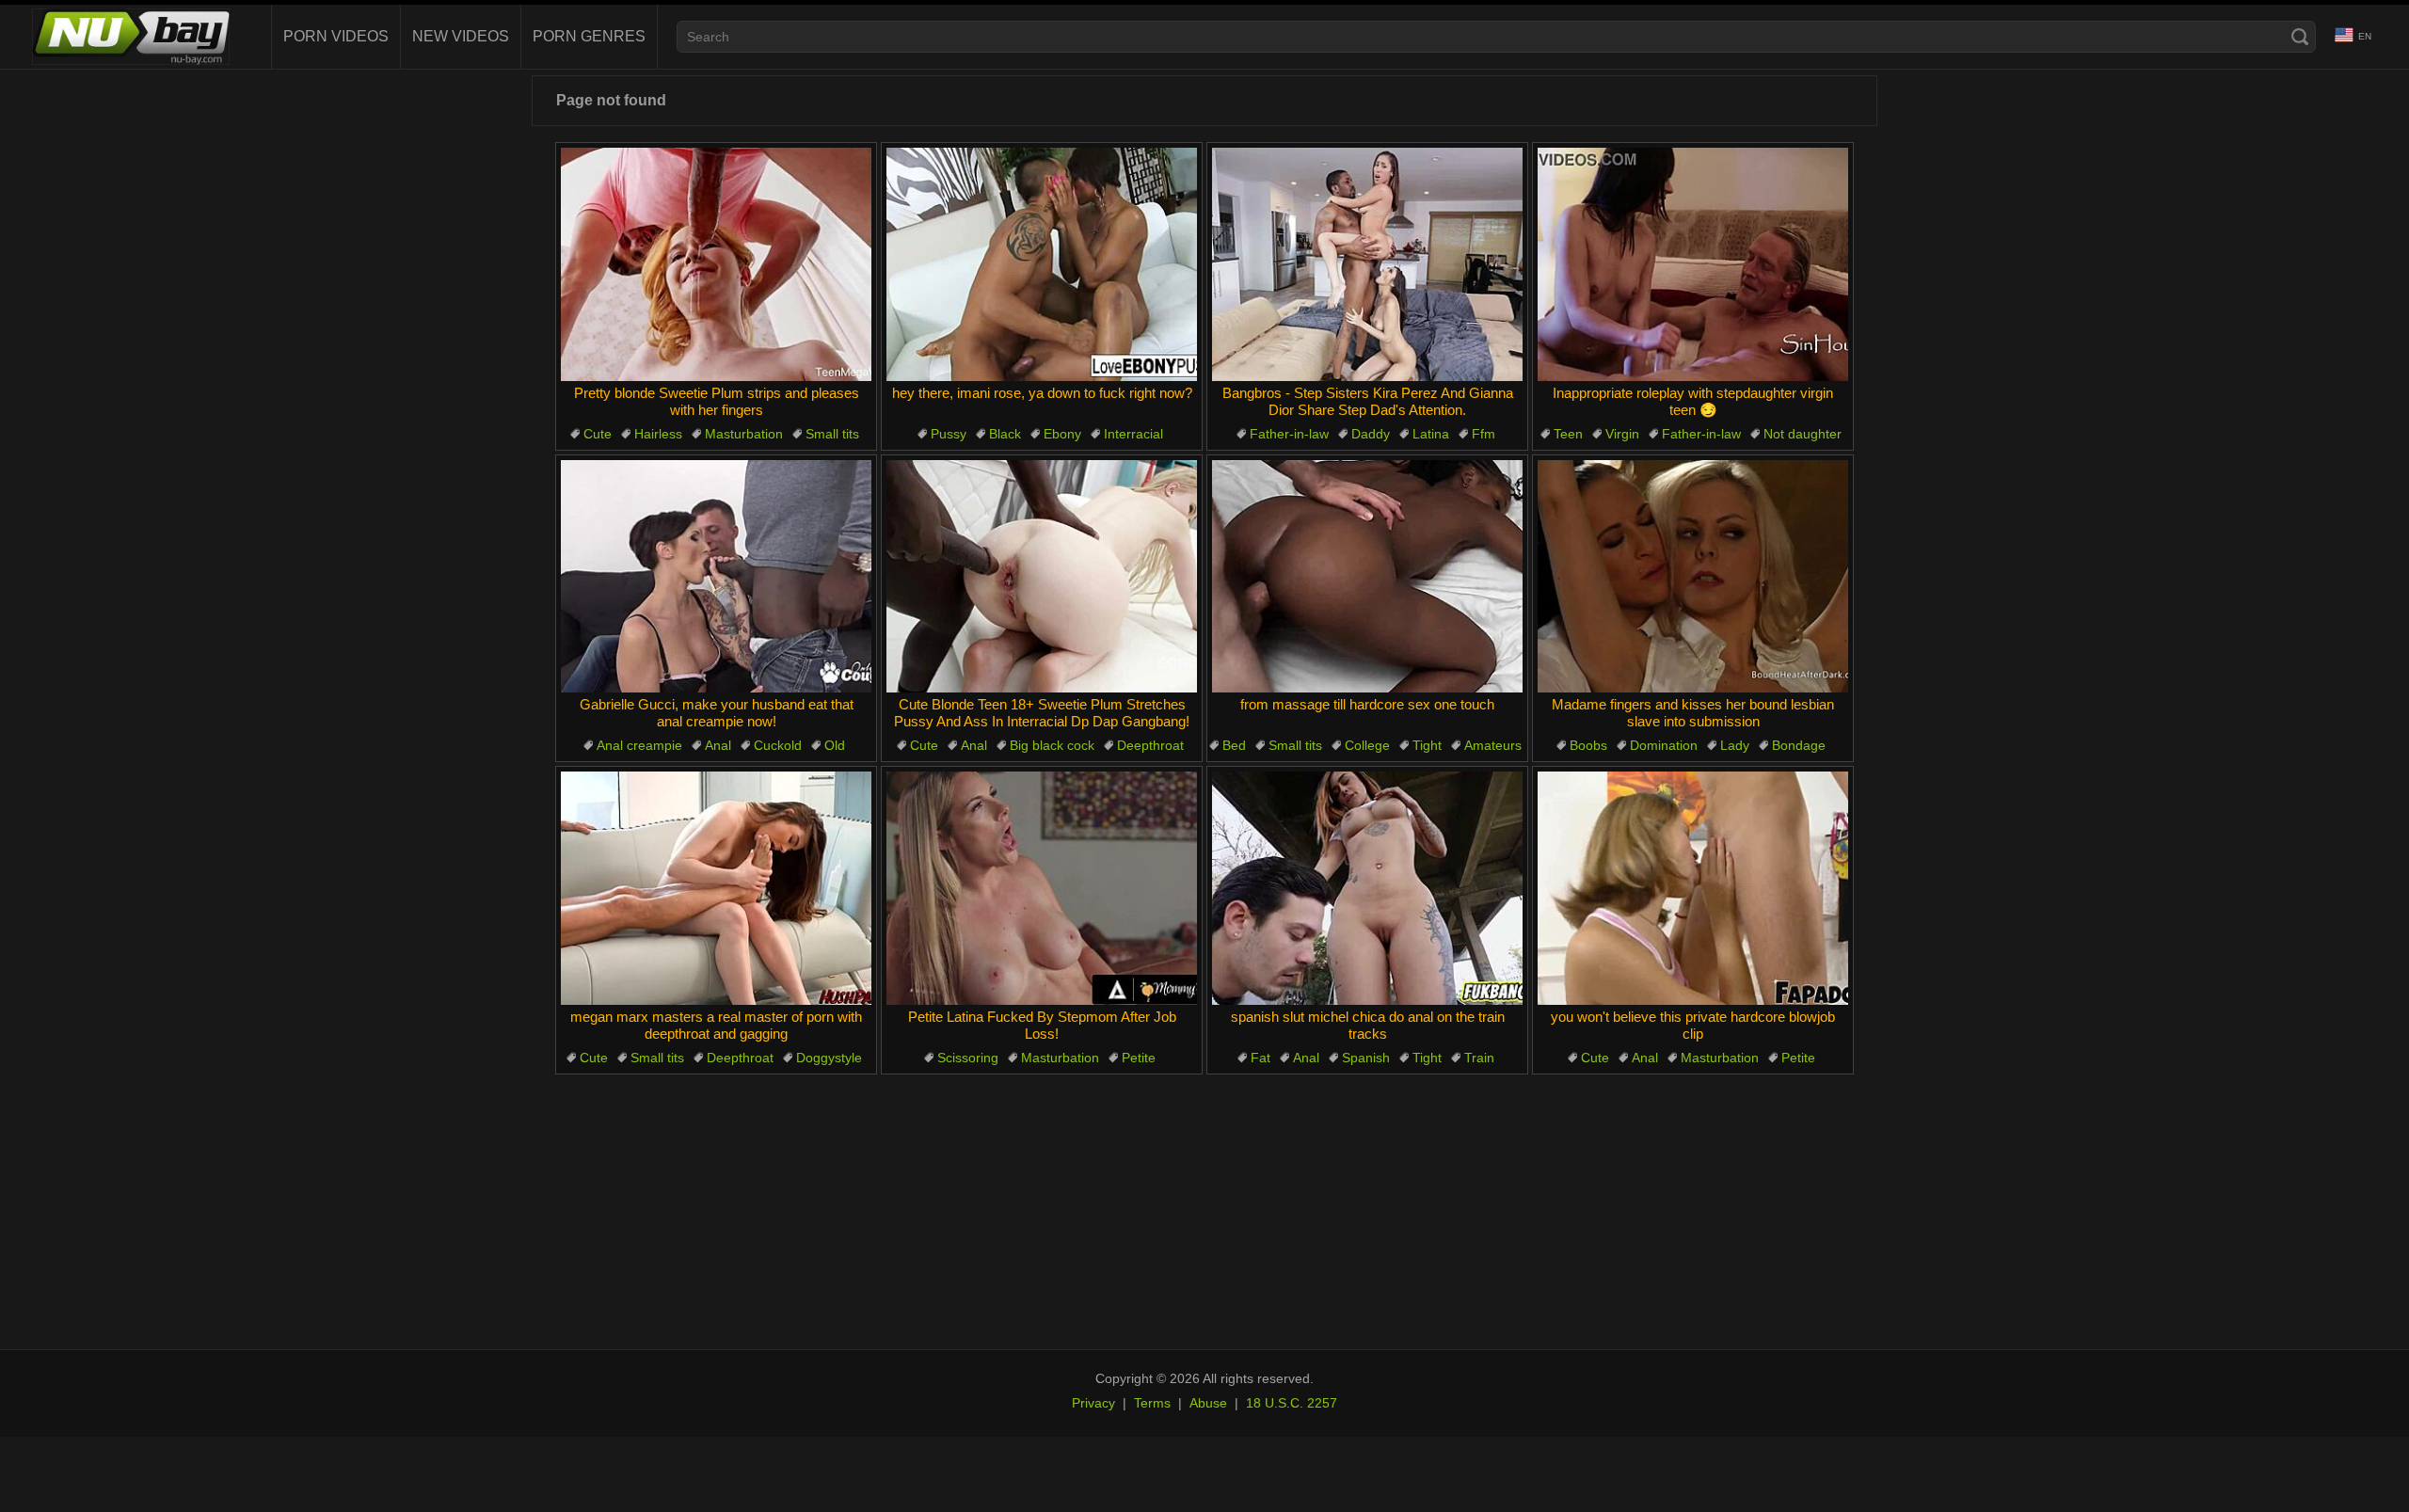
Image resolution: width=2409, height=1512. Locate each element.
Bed (1234, 745)
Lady (1735, 745)
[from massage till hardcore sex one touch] (1367, 577)
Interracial (1133, 434)
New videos (461, 36)
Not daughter (1803, 434)
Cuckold (778, 745)
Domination (1664, 745)
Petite (1139, 1058)
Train (1479, 1058)
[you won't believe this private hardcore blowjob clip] (1693, 888)
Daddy (1371, 434)
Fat (1260, 1058)
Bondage (1799, 745)
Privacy (1093, 1403)
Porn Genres (589, 36)
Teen (1568, 434)
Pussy (949, 434)
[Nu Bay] (131, 37)
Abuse (1208, 1403)
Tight (1427, 745)
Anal (718, 745)
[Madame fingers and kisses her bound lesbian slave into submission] (1693, 577)
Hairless (658, 434)
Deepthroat (1150, 745)
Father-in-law (1289, 434)
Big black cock (1052, 745)
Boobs (1588, 745)
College (1367, 745)
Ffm (1484, 434)
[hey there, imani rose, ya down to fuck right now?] (1042, 264)
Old (835, 745)
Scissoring (968, 1058)
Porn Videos (336, 36)
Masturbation (744, 434)
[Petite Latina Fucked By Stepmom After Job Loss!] (1042, 888)
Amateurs (1493, 745)
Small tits (832, 434)
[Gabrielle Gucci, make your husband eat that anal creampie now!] (716, 577)
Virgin (1622, 434)
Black (1005, 434)
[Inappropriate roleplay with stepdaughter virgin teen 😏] (1693, 264)
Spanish (1366, 1058)
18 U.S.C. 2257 (1292, 1403)
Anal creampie (639, 745)
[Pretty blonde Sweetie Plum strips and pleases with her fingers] (716, 264)
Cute (598, 434)
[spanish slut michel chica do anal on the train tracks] (1367, 888)
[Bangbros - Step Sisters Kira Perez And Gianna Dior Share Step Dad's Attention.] (1367, 264)
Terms (1152, 1403)
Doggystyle (829, 1058)
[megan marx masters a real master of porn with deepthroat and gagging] (716, 888)
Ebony (1062, 434)
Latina (1431, 434)
